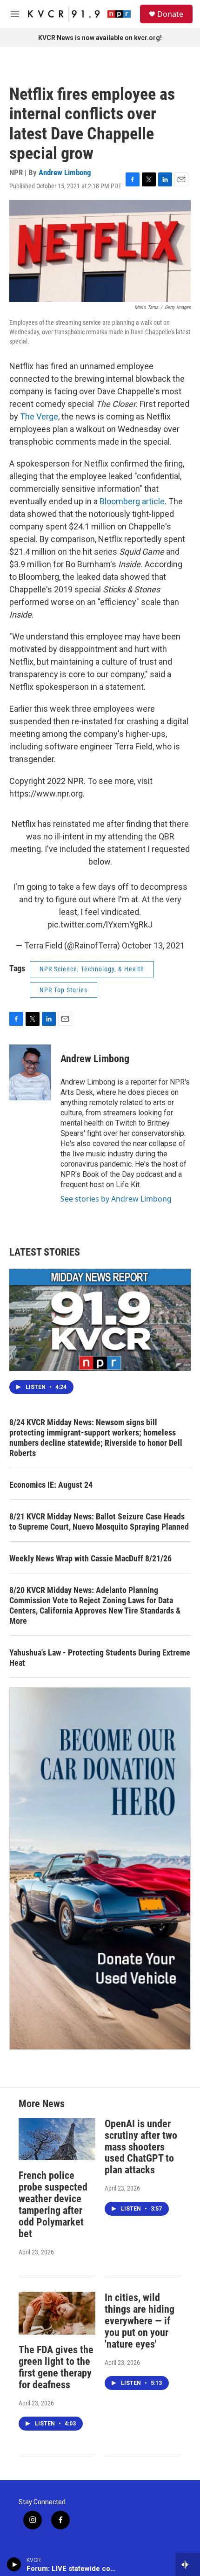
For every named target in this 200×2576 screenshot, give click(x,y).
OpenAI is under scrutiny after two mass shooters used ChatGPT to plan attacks (141, 2147)
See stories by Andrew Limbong (116, 1199)
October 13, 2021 (153, 945)
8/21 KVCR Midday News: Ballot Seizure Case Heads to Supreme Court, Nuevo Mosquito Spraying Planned (99, 1522)
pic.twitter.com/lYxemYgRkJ (100, 924)
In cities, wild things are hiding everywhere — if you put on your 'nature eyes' (140, 2321)
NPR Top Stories (63, 990)
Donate (170, 14)
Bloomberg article (132, 501)
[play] (14, 2564)
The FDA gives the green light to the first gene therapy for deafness (56, 2367)
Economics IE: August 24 (51, 1485)
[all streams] (188, 2564)
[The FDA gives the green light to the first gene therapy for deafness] (57, 2313)
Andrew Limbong (65, 172)
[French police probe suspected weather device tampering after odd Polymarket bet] (57, 2139)
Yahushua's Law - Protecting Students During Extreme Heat (100, 1658)
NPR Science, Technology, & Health (92, 969)
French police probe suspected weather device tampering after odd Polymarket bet (53, 2205)
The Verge (39, 416)
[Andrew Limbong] (30, 1072)
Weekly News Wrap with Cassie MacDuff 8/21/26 (90, 1558)
